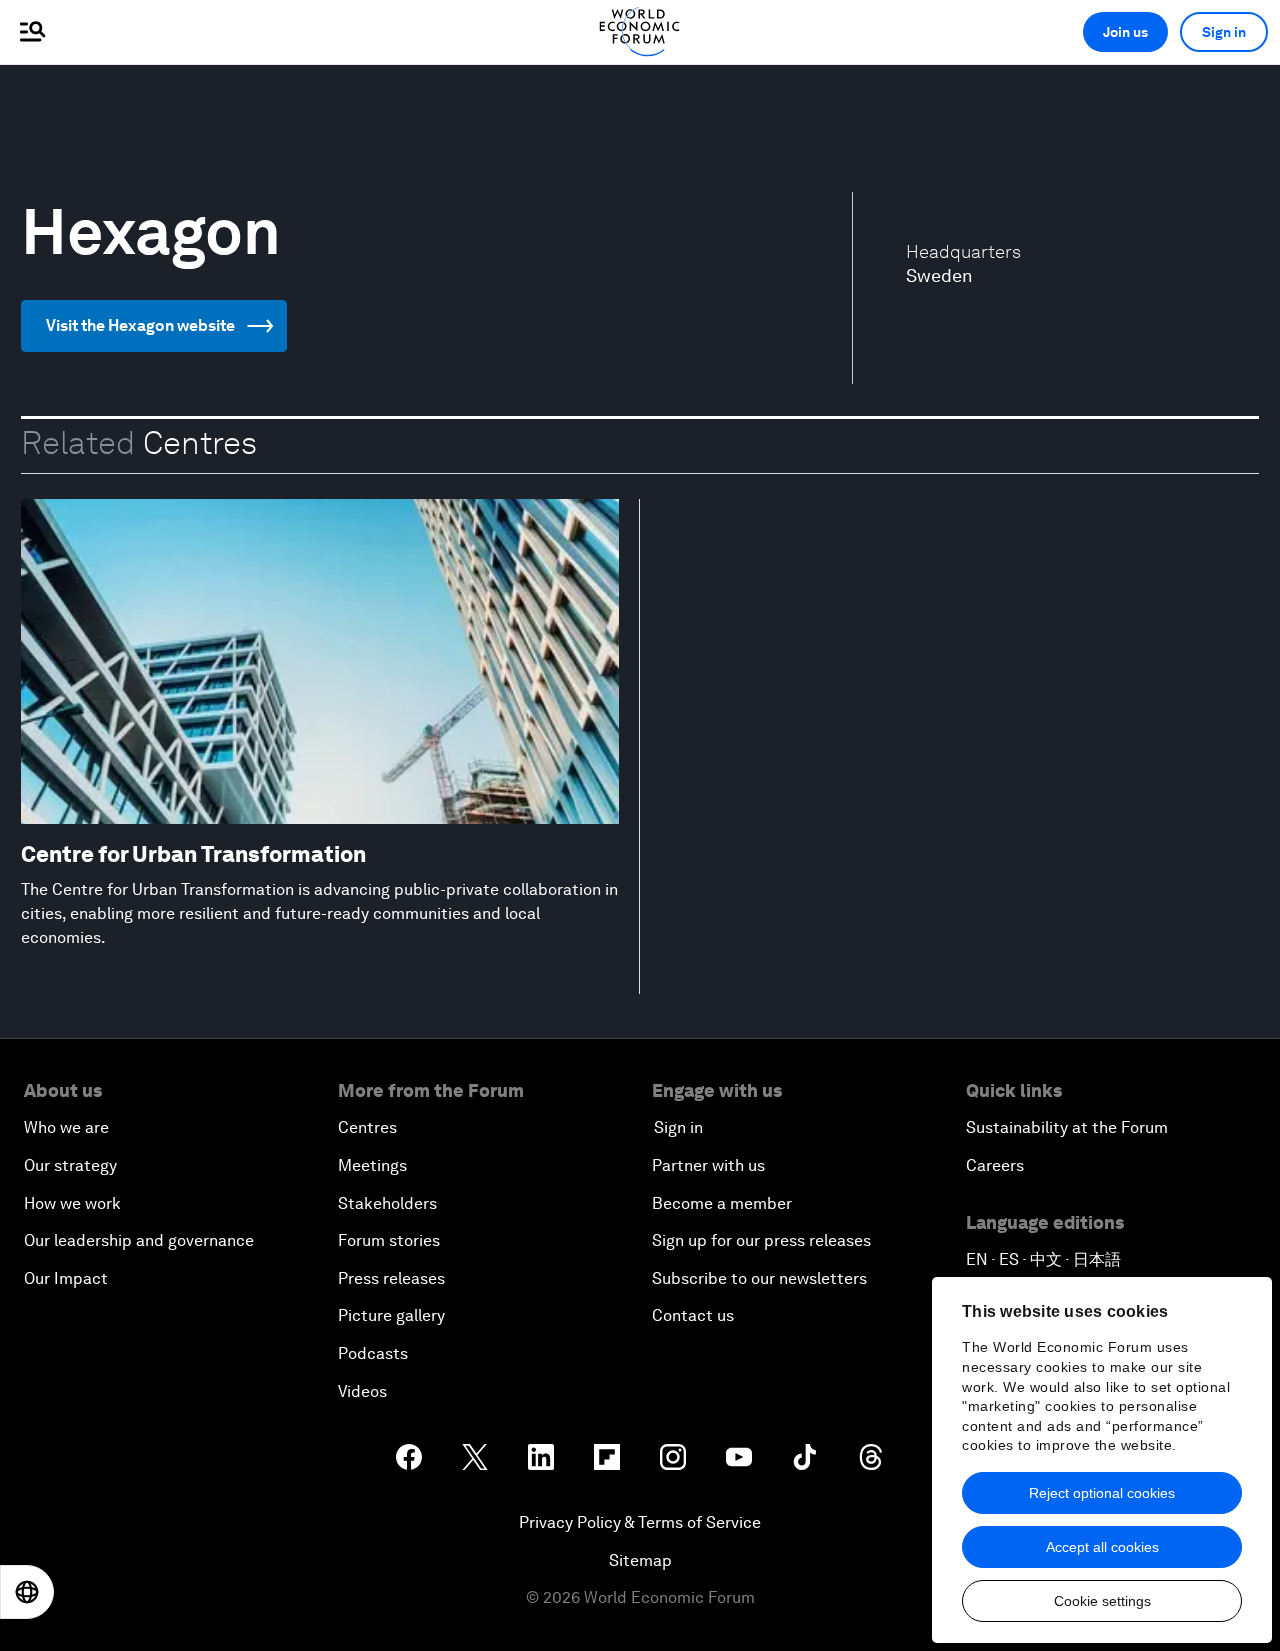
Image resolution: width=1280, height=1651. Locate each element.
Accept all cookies (1102, 1547)
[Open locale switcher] (27, 1592)
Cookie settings (1102, 1601)
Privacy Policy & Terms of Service (640, 1522)
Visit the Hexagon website (140, 325)
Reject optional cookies (1102, 1493)
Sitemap (640, 1560)
